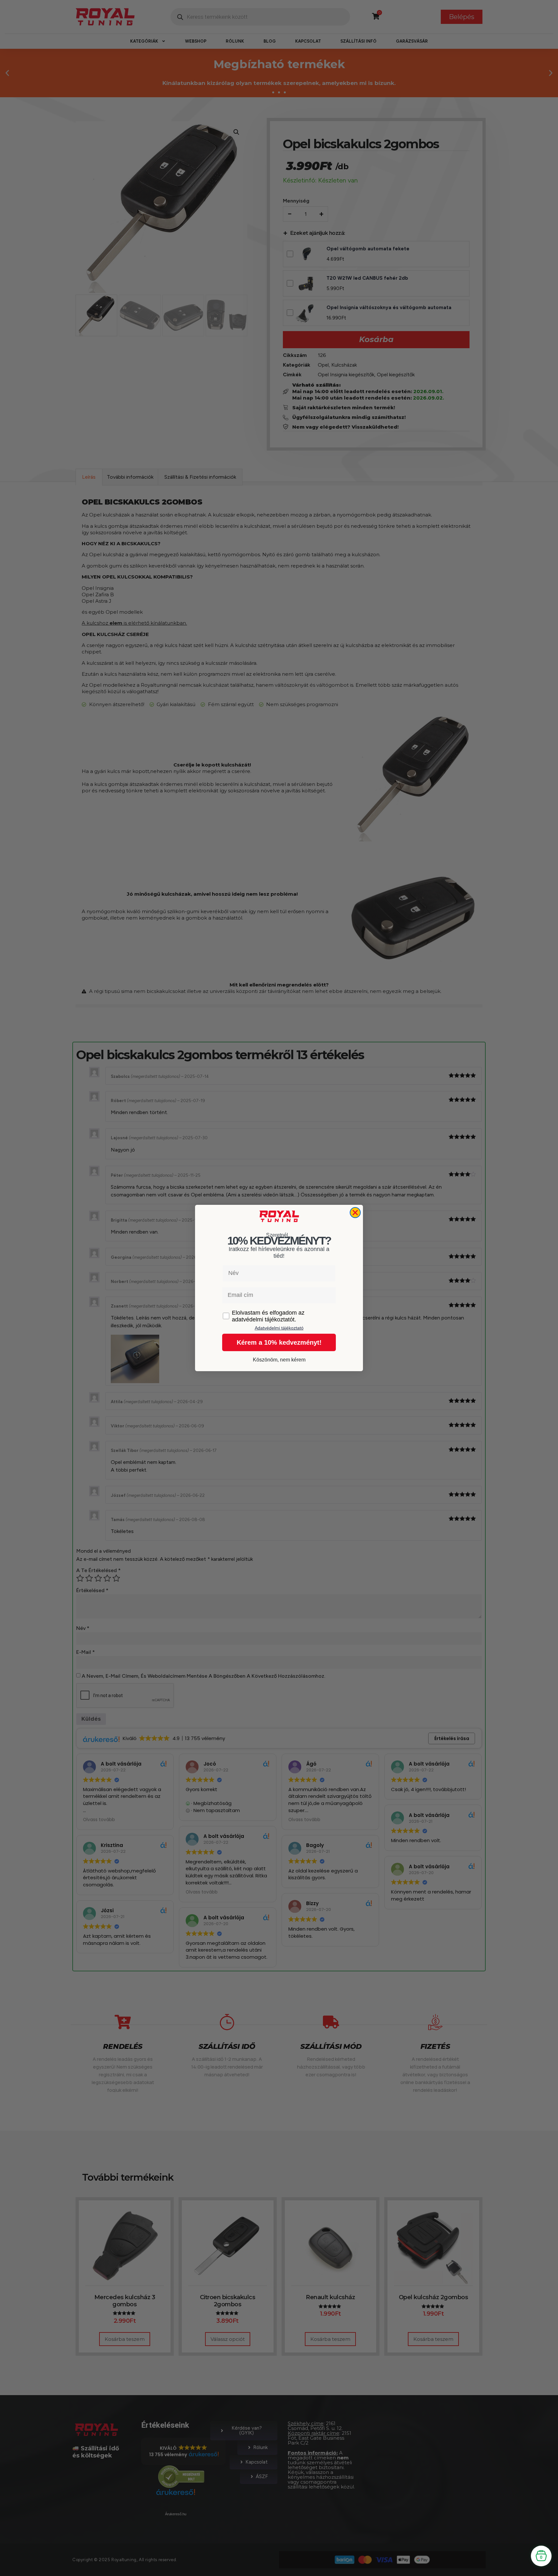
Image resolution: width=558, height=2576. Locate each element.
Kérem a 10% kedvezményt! (279, 1342)
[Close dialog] (355, 1213)
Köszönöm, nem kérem (279, 1360)
